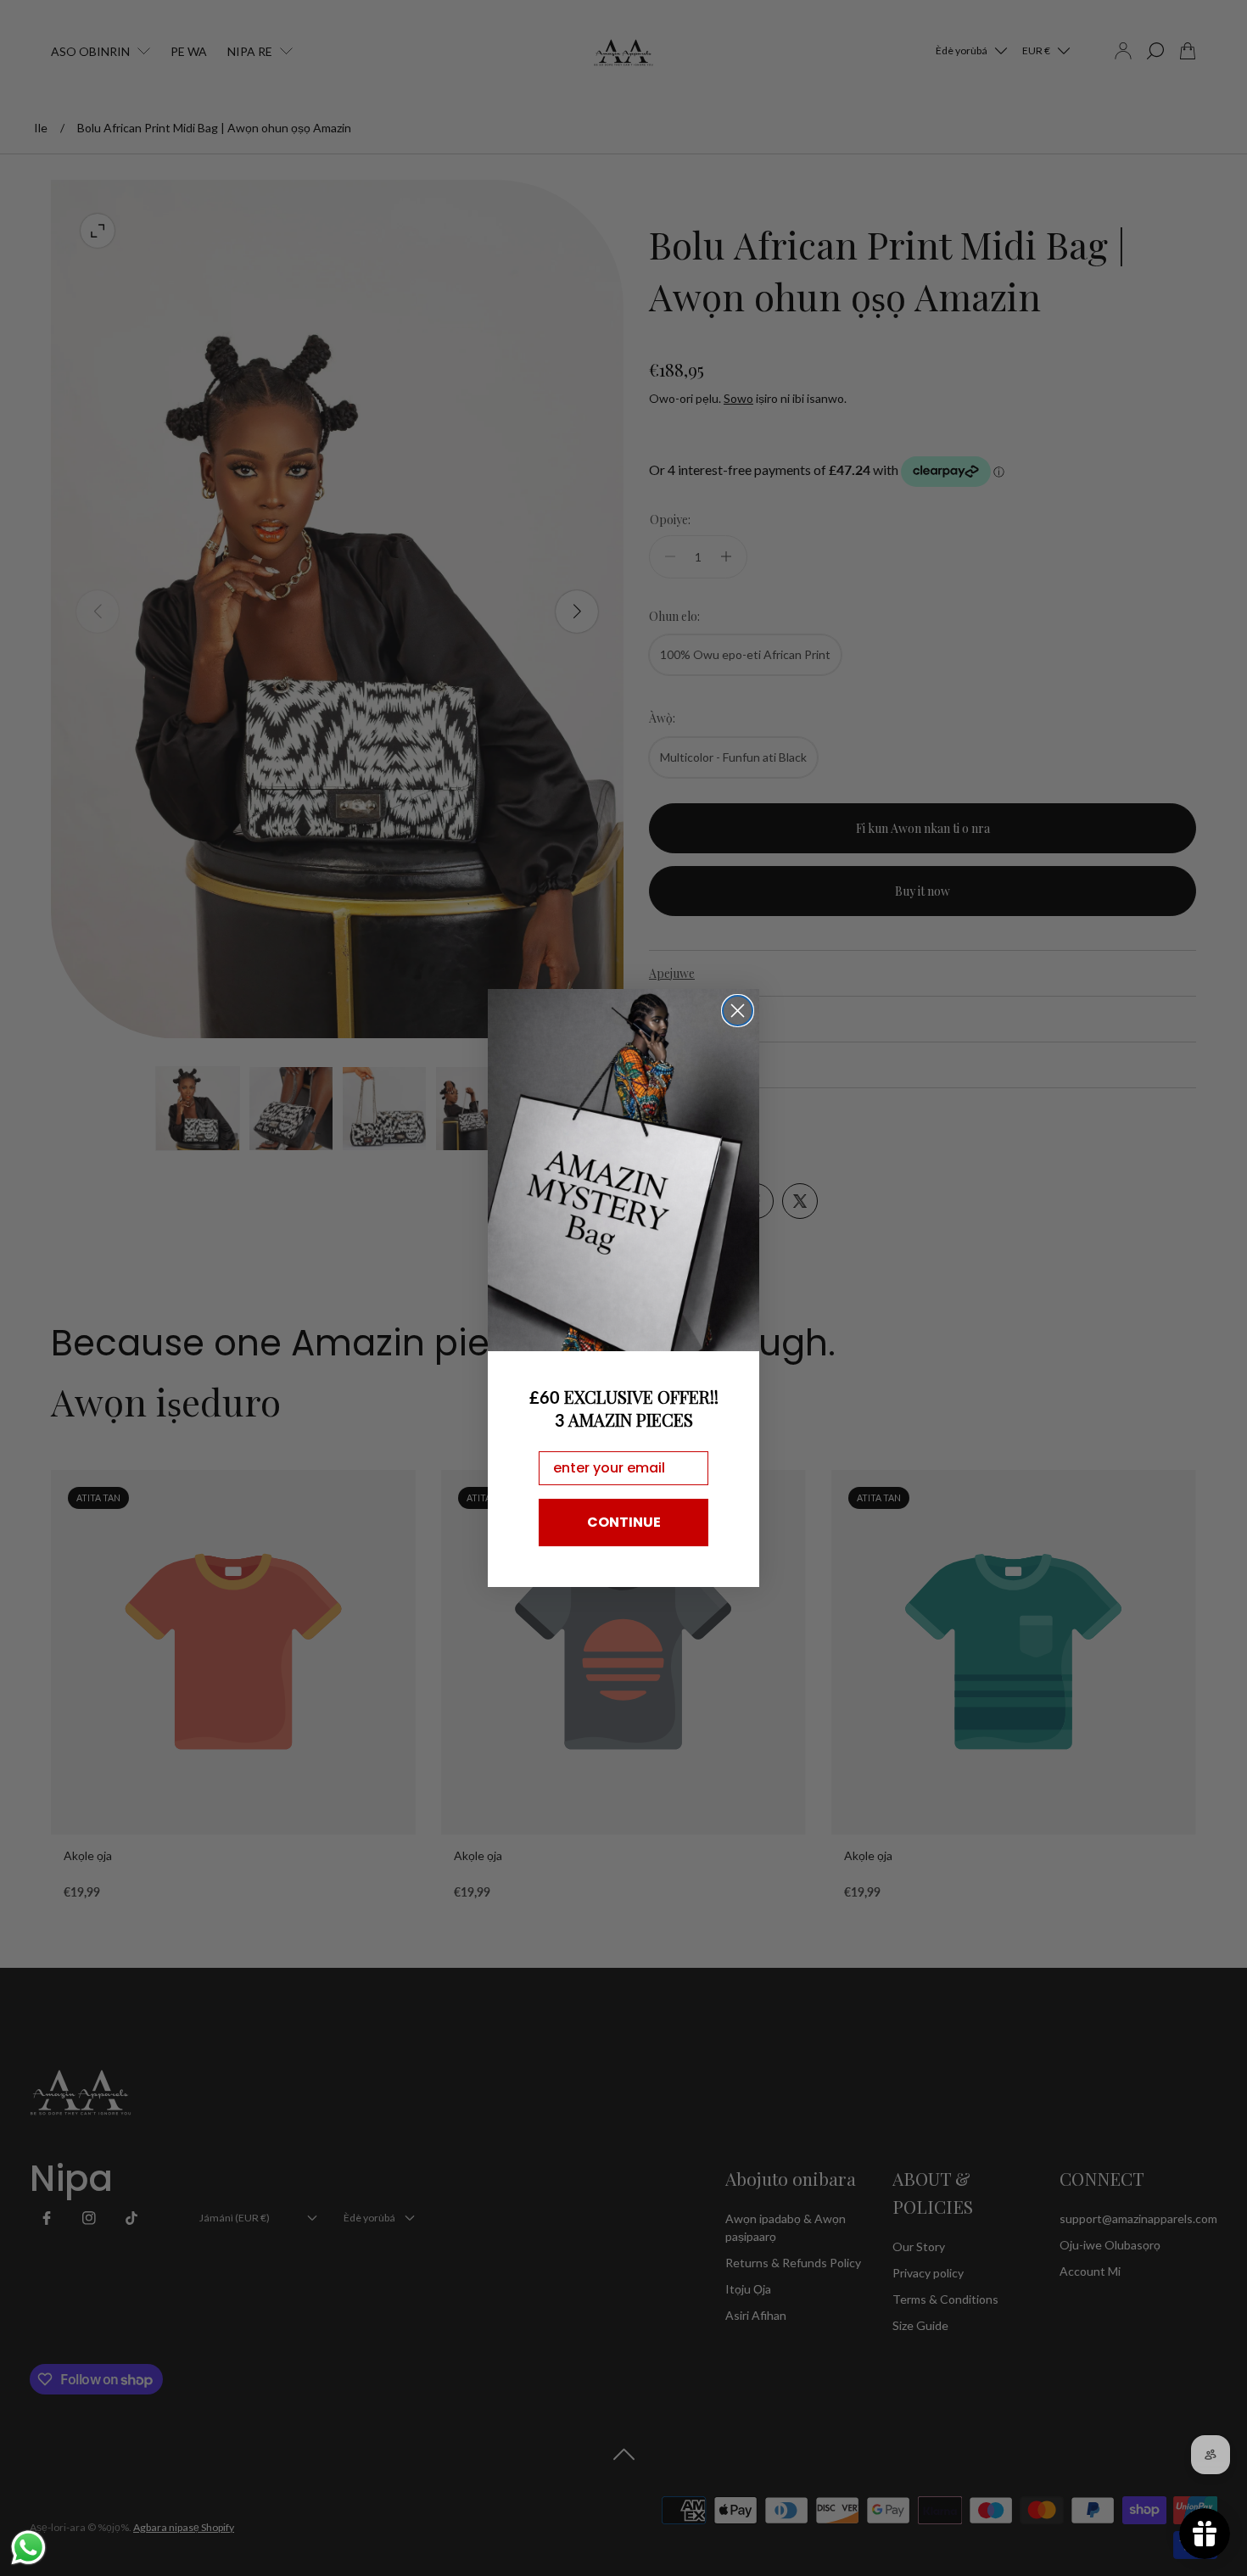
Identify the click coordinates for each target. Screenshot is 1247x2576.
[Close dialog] (738, 1011)
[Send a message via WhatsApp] (28, 2548)
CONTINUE (624, 1522)
